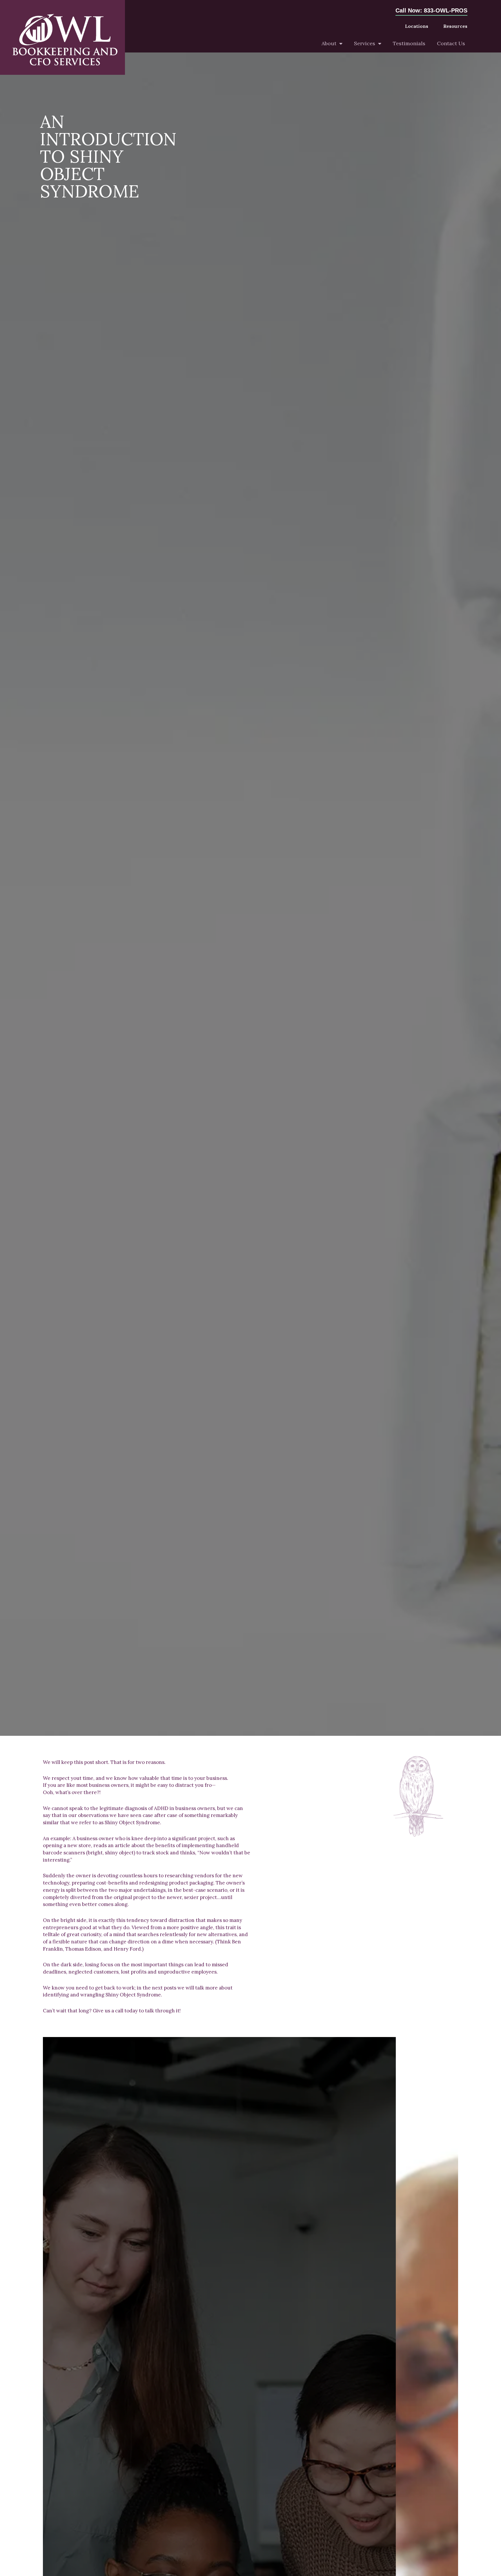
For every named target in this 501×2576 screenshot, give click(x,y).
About (329, 43)
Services (365, 43)
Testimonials (409, 43)
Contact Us (451, 43)
